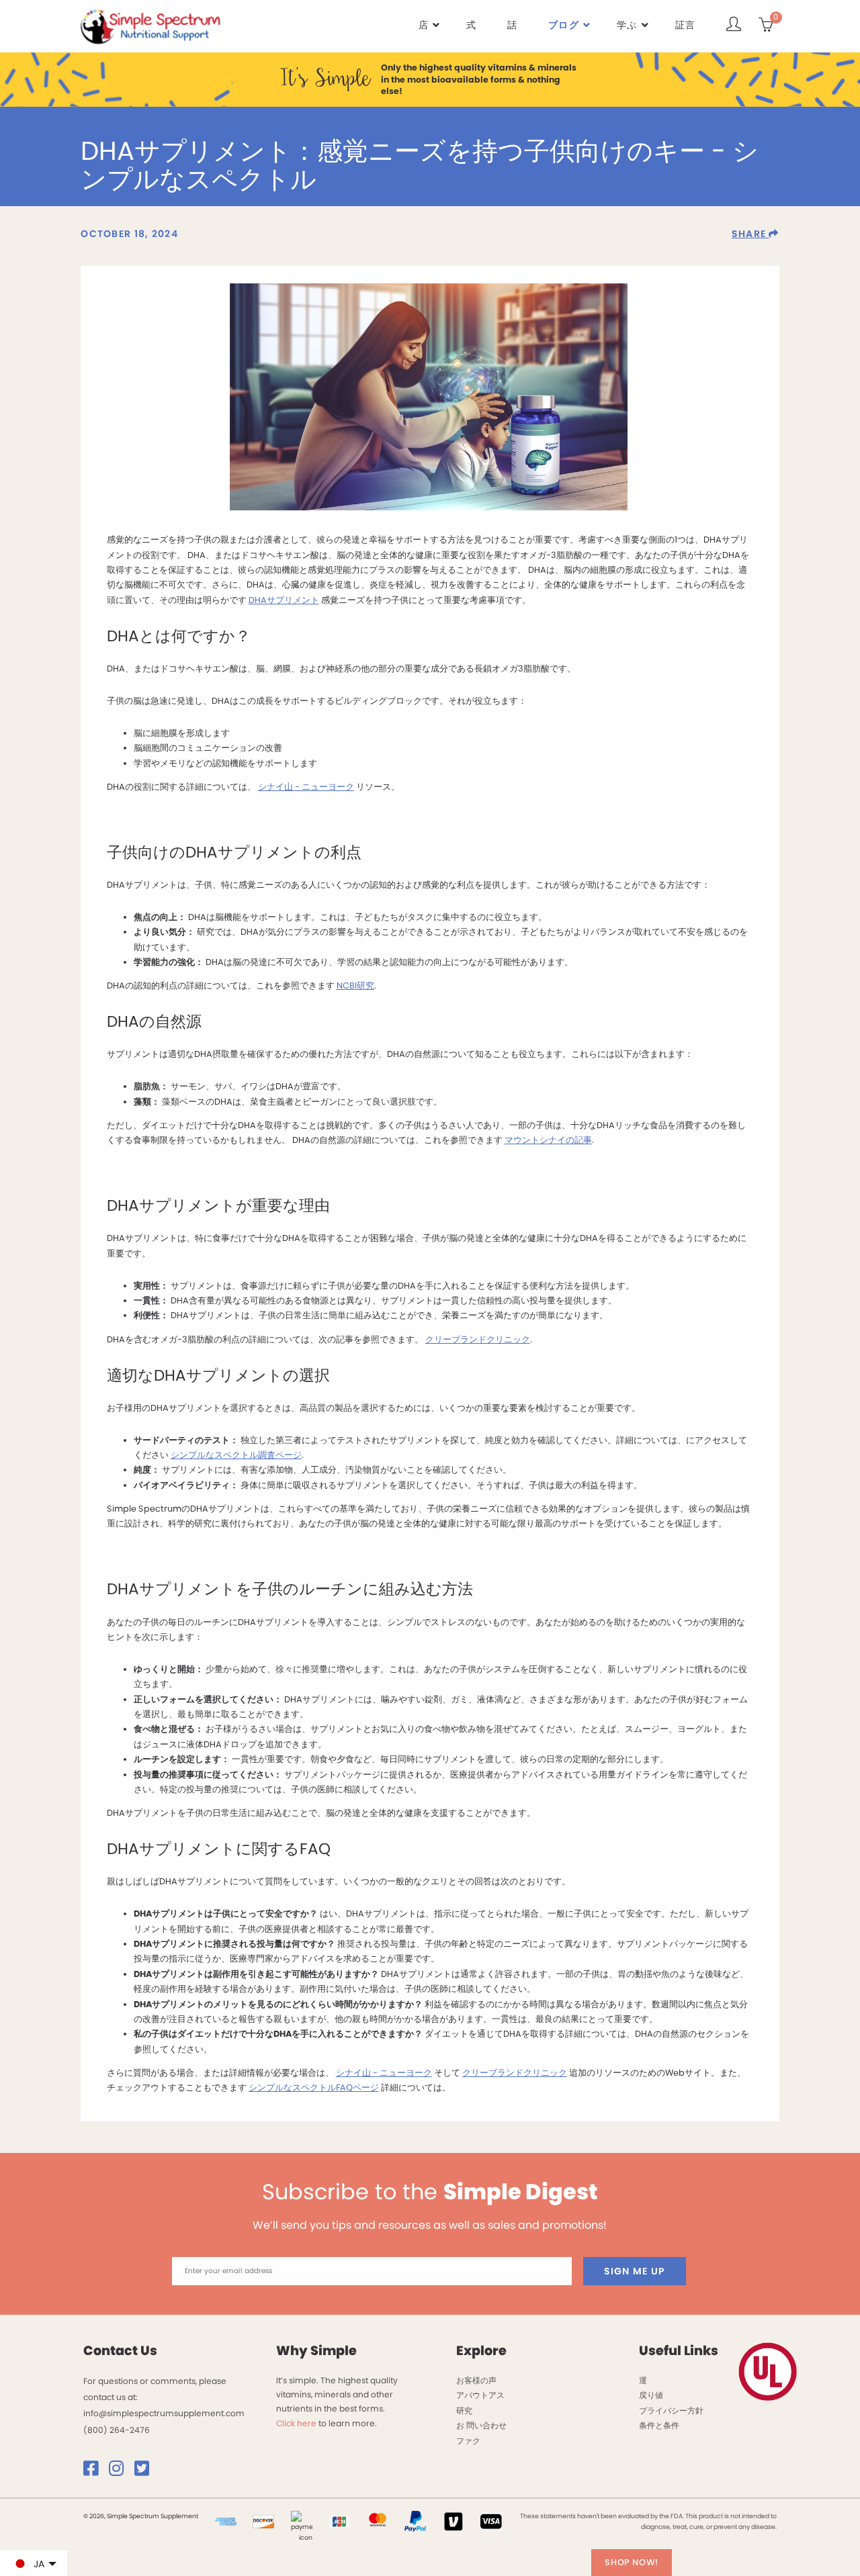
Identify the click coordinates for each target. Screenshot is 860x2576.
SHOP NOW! (632, 2562)
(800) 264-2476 (117, 2430)
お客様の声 (476, 2380)
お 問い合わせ (481, 2425)
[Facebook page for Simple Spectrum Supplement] (95, 2472)
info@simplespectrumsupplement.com (164, 2413)
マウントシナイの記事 (548, 1140)
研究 (464, 2410)
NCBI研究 (355, 985)
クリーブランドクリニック (478, 1339)
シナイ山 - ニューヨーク (306, 787)
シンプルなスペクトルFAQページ (314, 2087)
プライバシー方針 (671, 2410)
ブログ (564, 25)
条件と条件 (659, 2425)
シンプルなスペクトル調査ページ (236, 1455)
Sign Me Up (635, 2271)
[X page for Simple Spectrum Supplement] (146, 2472)
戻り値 (651, 2395)
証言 (686, 25)
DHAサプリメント (284, 600)
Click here (296, 2423)
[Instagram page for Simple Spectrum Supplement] (121, 2472)
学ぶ (627, 25)
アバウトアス (480, 2395)
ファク (468, 2441)
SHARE (750, 234)
